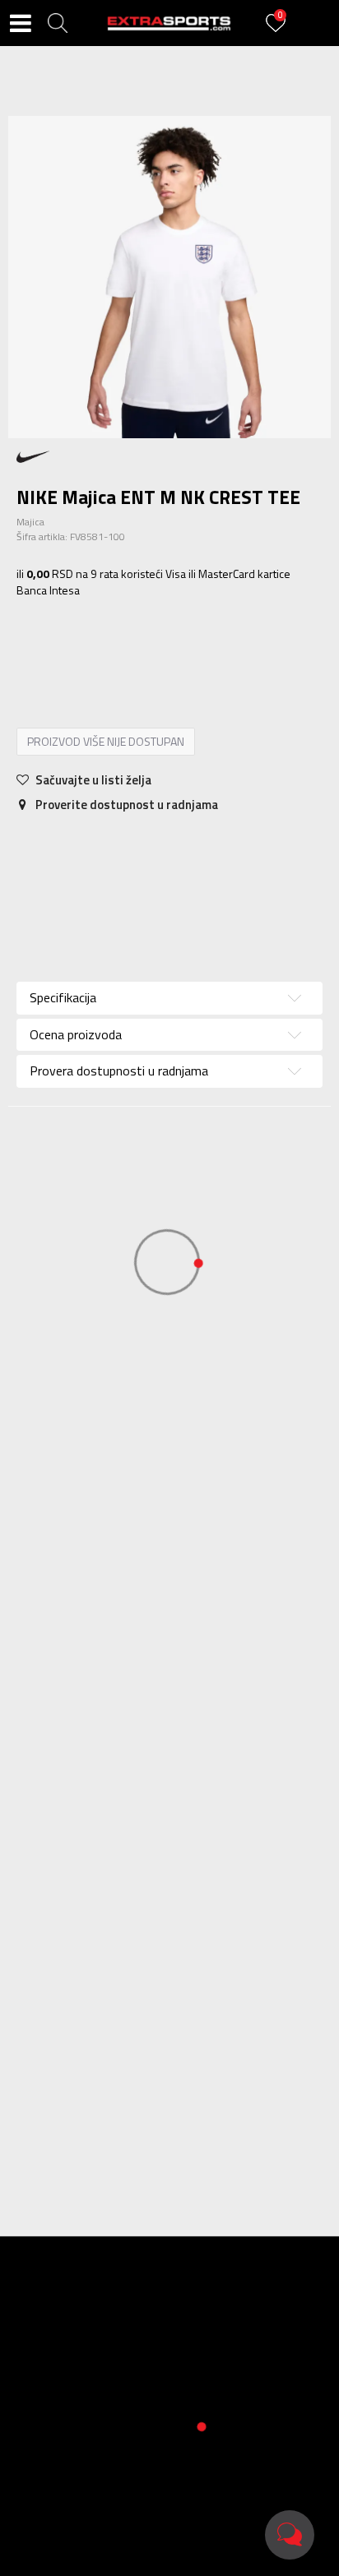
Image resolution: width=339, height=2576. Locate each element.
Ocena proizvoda (76, 1034)
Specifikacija (66, 847)
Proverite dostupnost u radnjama (125, 805)
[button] (58, 23)
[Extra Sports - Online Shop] (169, 23)
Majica (30, 522)
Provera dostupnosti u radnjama (252, 880)
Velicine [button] (120, 638)
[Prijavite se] (278, 32)
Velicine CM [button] (188, 638)
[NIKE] (33, 456)
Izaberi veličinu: (56, 615)
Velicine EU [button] (53, 638)
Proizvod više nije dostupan (106, 741)
